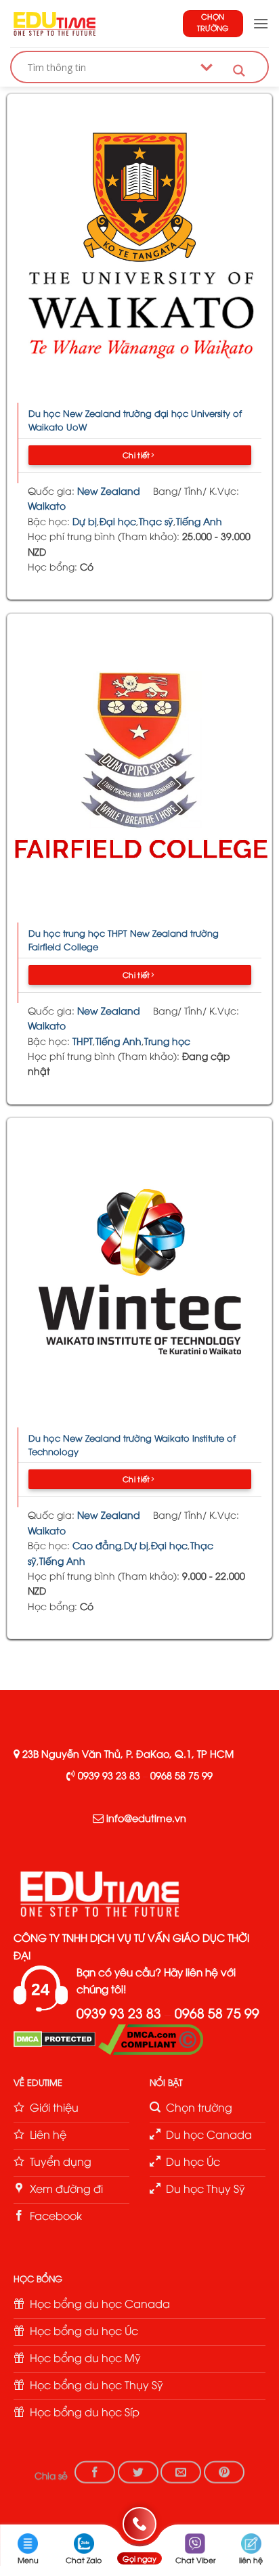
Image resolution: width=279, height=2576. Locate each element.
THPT (83, 1041)
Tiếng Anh (199, 521)
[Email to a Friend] (181, 2472)
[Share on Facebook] (95, 2472)
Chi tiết (137, 454)
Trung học (167, 1041)
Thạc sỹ (156, 521)
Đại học (118, 521)
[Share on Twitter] (138, 2472)
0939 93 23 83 (109, 1775)
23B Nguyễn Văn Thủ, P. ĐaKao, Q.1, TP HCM (128, 1753)
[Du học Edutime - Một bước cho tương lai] (53, 24)
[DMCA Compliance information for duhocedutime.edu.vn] (151, 2038)
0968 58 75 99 (181, 1775)
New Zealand (109, 490)
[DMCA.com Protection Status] (55, 2038)
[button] (261, 23)
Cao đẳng (97, 1545)
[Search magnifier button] (239, 71)
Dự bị (85, 521)
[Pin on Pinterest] (224, 2472)
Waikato (47, 505)
